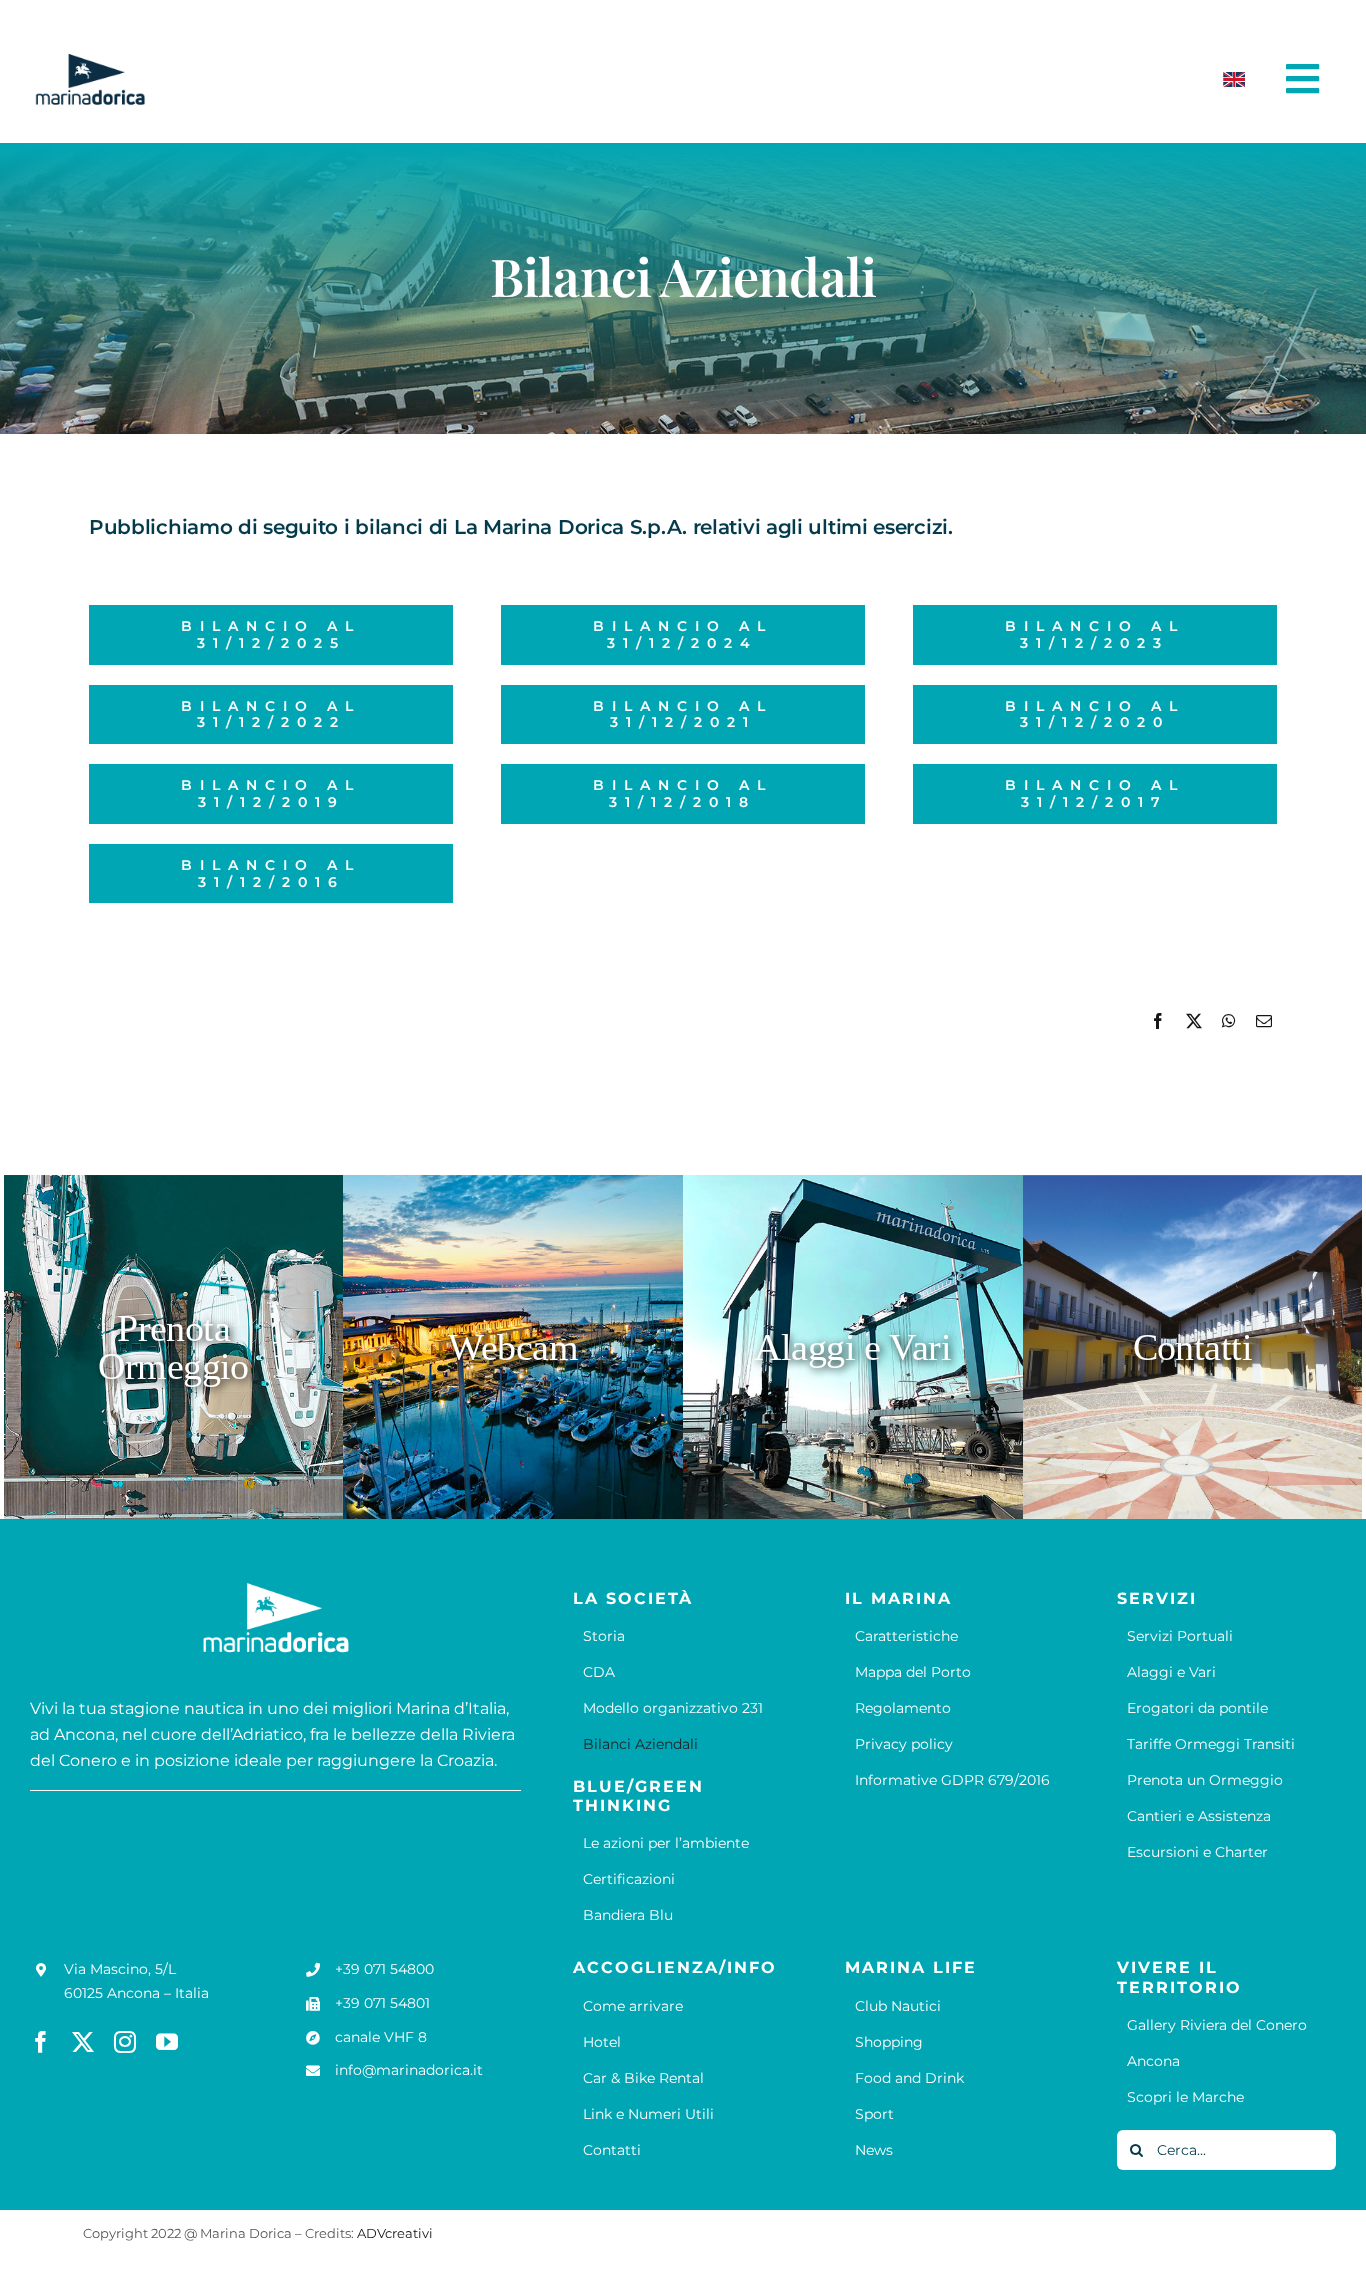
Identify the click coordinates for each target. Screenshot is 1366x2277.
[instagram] (125, 2042)
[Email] (1264, 1021)
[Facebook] (1158, 1021)
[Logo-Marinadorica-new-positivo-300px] (90, 61)
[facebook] (41, 2042)
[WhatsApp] (1229, 1021)
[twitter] (83, 2042)
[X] (1194, 1021)
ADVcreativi (395, 2233)
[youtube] (167, 2042)
